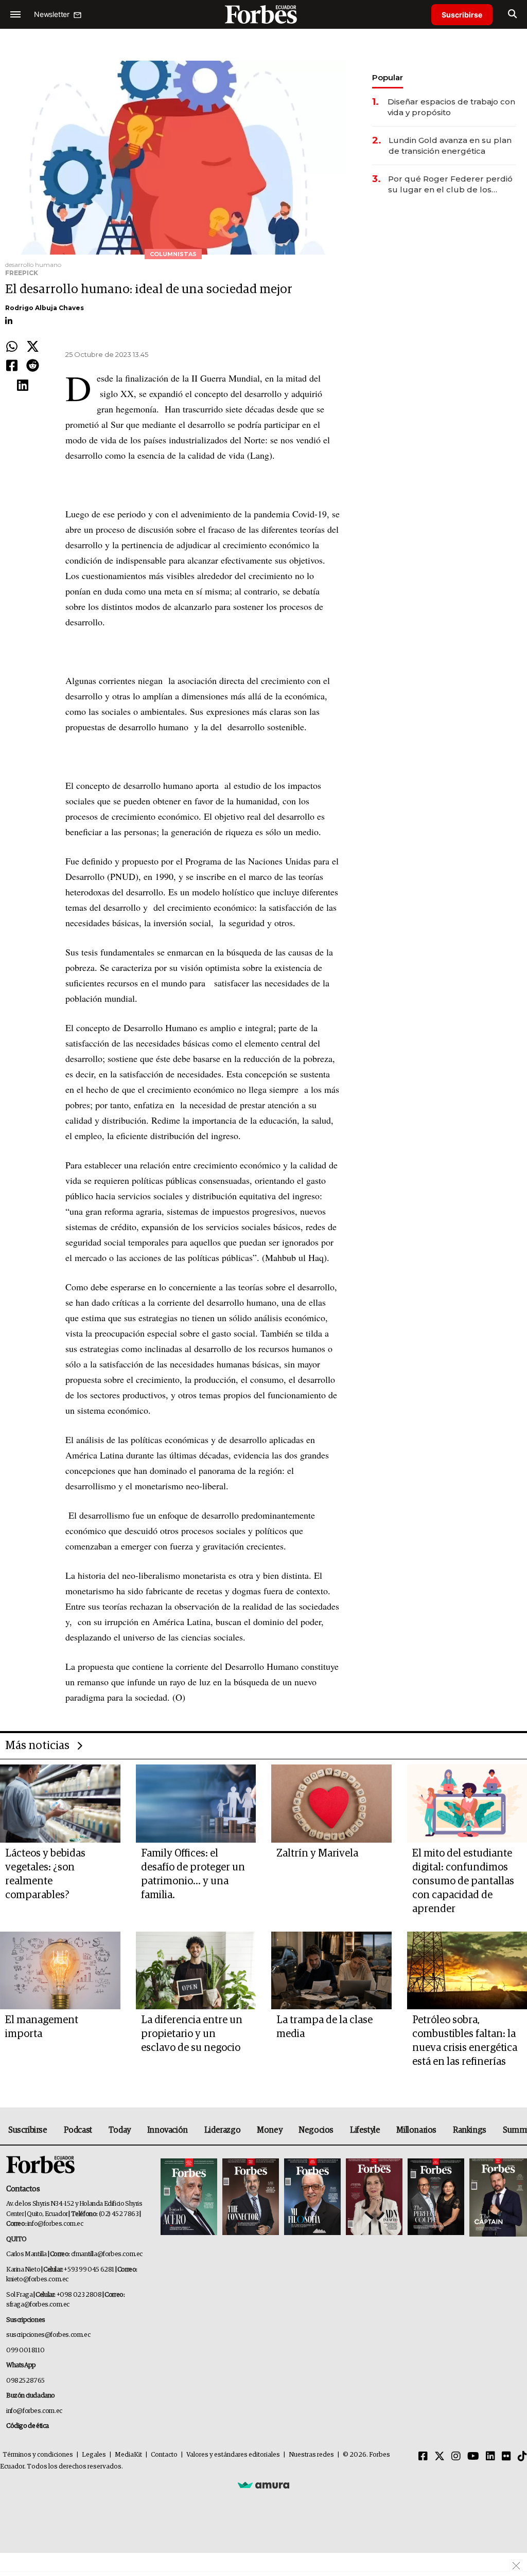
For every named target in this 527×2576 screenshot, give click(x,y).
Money (269, 2130)
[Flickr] (506, 2457)
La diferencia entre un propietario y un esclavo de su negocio (192, 2034)
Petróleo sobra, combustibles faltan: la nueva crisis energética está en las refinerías (465, 2041)
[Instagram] (456, 2457)
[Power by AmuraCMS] (263, 2485)
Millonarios (416, 2130)
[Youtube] (473, 2457)
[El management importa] (60, 1971)
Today (120, 2130)
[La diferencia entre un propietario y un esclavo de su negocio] (196, 1971)
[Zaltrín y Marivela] (331, 1804)
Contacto (164, 2455)
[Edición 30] (251, 2197)
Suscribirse (462, 15)
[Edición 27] (436, 2197)
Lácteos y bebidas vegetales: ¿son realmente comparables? (45, 1874)
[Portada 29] (312, 2197)
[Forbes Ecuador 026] (497, 2197)
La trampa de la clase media (324, 2027)
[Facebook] (12, 366)
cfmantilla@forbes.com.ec (107, 2254)
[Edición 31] (189, 2197)
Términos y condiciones (38, 2455)
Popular (388, 77)
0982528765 (25, 2381)
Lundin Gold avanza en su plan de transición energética (450, 146)
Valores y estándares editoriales (233, 2455)
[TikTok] (522, 2457)
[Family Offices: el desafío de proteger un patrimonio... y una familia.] (196, 1804)
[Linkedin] (23, 386)
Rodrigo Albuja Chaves (45, 308)
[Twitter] (33, 347)
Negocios (316, 2130)
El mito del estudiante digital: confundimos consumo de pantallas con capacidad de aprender (463, 1881)
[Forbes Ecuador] (263, 14)
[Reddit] (33, 366)
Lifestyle (365, 2130)
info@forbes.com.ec (55, 2224)
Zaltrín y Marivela (317, 1853)
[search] (512, 14)
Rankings (470, 2130)
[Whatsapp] (12, 347)
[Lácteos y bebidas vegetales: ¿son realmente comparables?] (60, 1804)
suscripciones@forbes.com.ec (48, 2335)
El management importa (42, 2027)
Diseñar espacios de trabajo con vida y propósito (451, 107)
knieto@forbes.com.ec (37, 2280)
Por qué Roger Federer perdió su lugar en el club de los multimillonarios (450, 184)
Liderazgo (222, 2130)
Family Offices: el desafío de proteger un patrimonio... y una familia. (193, 1874)
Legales (94, 2455)
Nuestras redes (311, 2455)
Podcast (78, 2130)
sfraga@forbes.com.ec (38, 2305)
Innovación (168, 2130)
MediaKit (128, 2455)
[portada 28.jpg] (374, 2197)
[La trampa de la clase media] (331, 1971)
